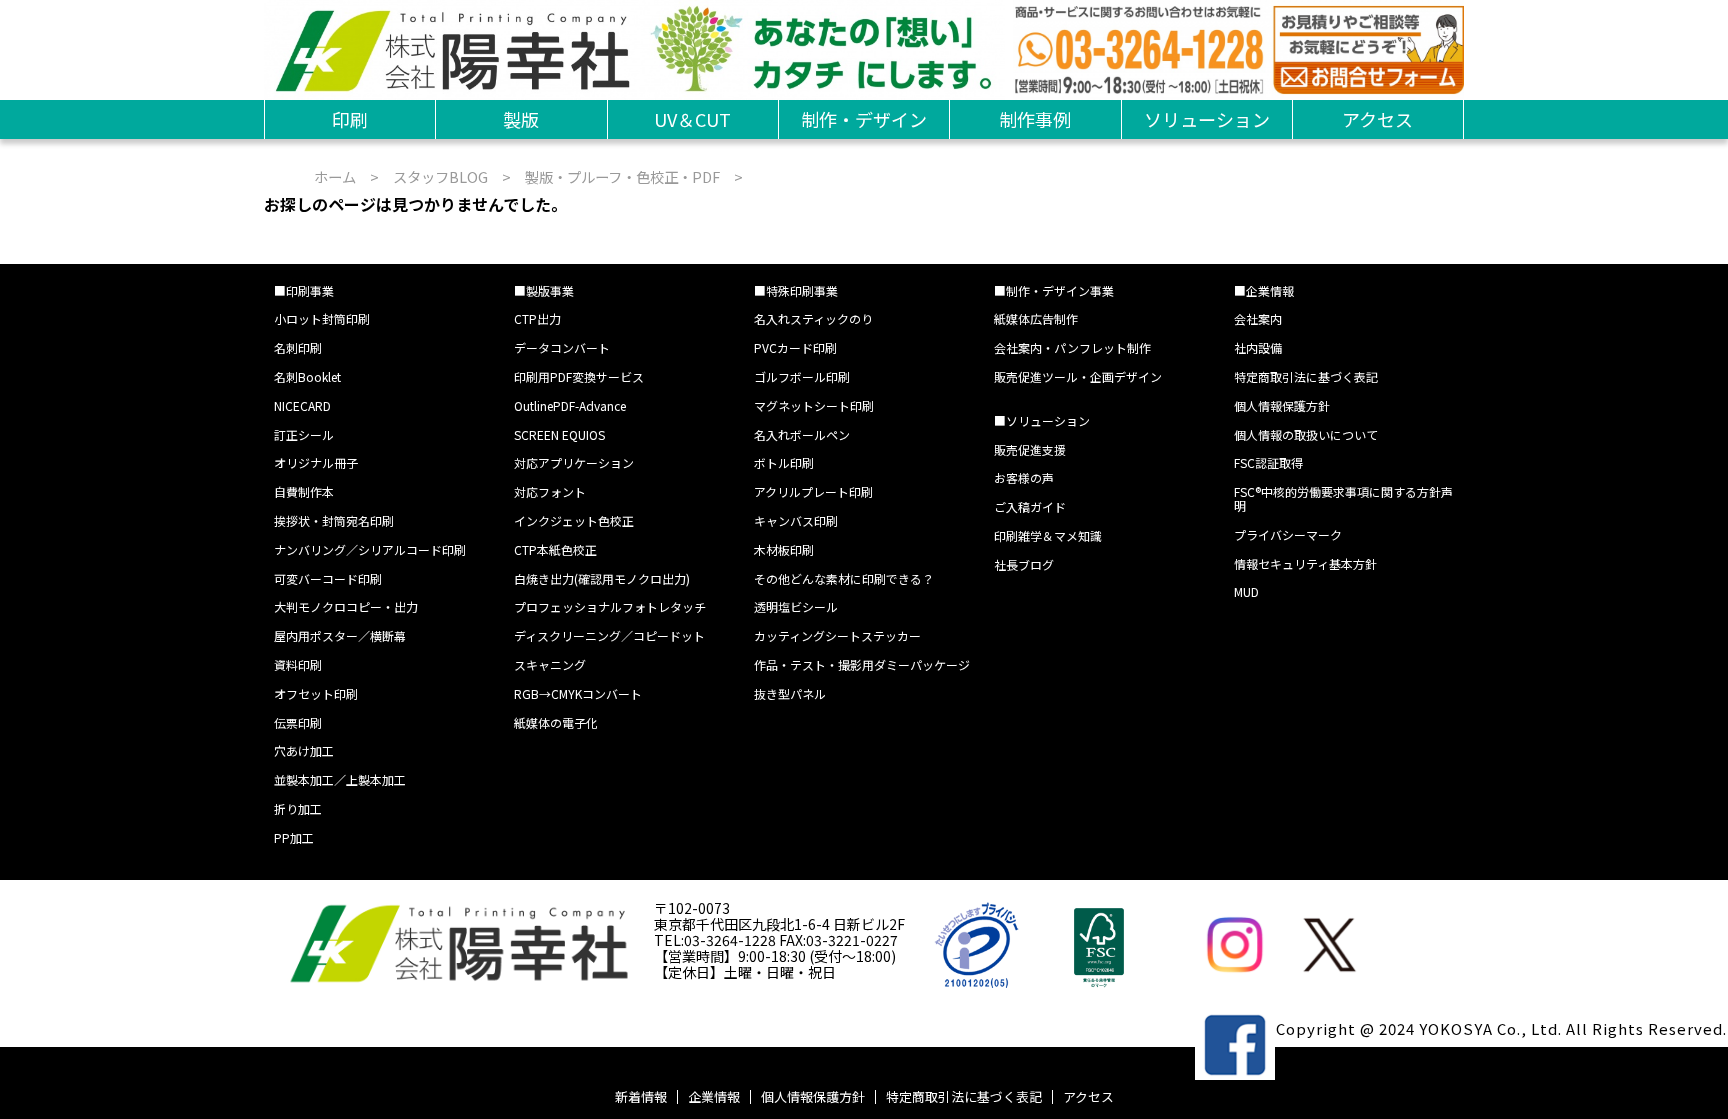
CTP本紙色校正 (555, 549)
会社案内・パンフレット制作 (1072, 347)
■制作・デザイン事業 (1054, 290)
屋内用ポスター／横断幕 (340, 635)
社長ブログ (1024, 564)
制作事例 (1035, 119)
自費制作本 (304, 491)
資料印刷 (298, 664)
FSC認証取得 (1268, 462)
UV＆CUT (692, 119)
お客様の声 (1024, 477)
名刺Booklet (307, 376)
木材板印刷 (784, 549)
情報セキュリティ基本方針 (1305, 563)
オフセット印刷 (316, 693)
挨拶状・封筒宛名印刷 (334, 520)
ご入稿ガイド (1030, 506)
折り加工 (298, 808)
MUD (1246, 591)
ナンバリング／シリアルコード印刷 (370, 549)
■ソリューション (1042, 420)
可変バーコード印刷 (328, 578)
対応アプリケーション (574, 462)
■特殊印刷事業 (796, 290)
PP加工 (294, 837)
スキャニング (550, 664)
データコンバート (562, 347)
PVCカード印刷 (795, 347)
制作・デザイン (864, 119)
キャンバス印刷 (796, 520)
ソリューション (1207, 119)
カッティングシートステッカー (837, 635)
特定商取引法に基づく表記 (1306, 376)
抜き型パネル (790, 693)
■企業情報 (1264, 290)
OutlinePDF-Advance (570, 405)
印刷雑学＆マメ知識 (1048, 535)
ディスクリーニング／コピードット (609, 635)
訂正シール (304, 434)
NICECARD (302, 405)
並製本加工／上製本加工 (340, 779)
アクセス (1377, 119)
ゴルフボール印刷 (802, 376)
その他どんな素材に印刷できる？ (844, 578)
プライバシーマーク (1288, 534)
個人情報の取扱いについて (1306, 434)
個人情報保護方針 (1282, 405)
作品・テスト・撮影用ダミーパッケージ (862, 664)
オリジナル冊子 (316, 462)
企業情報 (714, 1096)
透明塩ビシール (796, 606)
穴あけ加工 (304, 750)
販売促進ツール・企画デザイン (1078, 376)
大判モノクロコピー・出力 (346, 606)
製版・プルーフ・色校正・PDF (622, 176)
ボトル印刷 (784, 462)
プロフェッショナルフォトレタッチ (610, 606)
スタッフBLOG (440, 176)
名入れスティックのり (813, 318)
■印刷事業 (304, 290)
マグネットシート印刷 (814, 405)
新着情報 (641, 1096)
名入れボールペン (802, 434)
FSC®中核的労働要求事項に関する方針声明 (1343, 498)
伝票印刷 (298, 722)
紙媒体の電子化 (556, 722)
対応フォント (550, 491)
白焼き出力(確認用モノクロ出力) (602, 578)
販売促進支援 (1030, 449)
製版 (521, 119)
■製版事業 (544, 290)
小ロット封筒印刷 (322, 318)
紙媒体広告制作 (1036, 318)
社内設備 (1258, 347)
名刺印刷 (298, 347)
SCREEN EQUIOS (559, 434)
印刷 (350, 119)
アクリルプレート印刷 (813, 491)
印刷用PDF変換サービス (579, 376)
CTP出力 (537, 318)
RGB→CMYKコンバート (578, 693)
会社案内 (1258, 318)
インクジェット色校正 (574, 520)
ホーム (335, 176)
